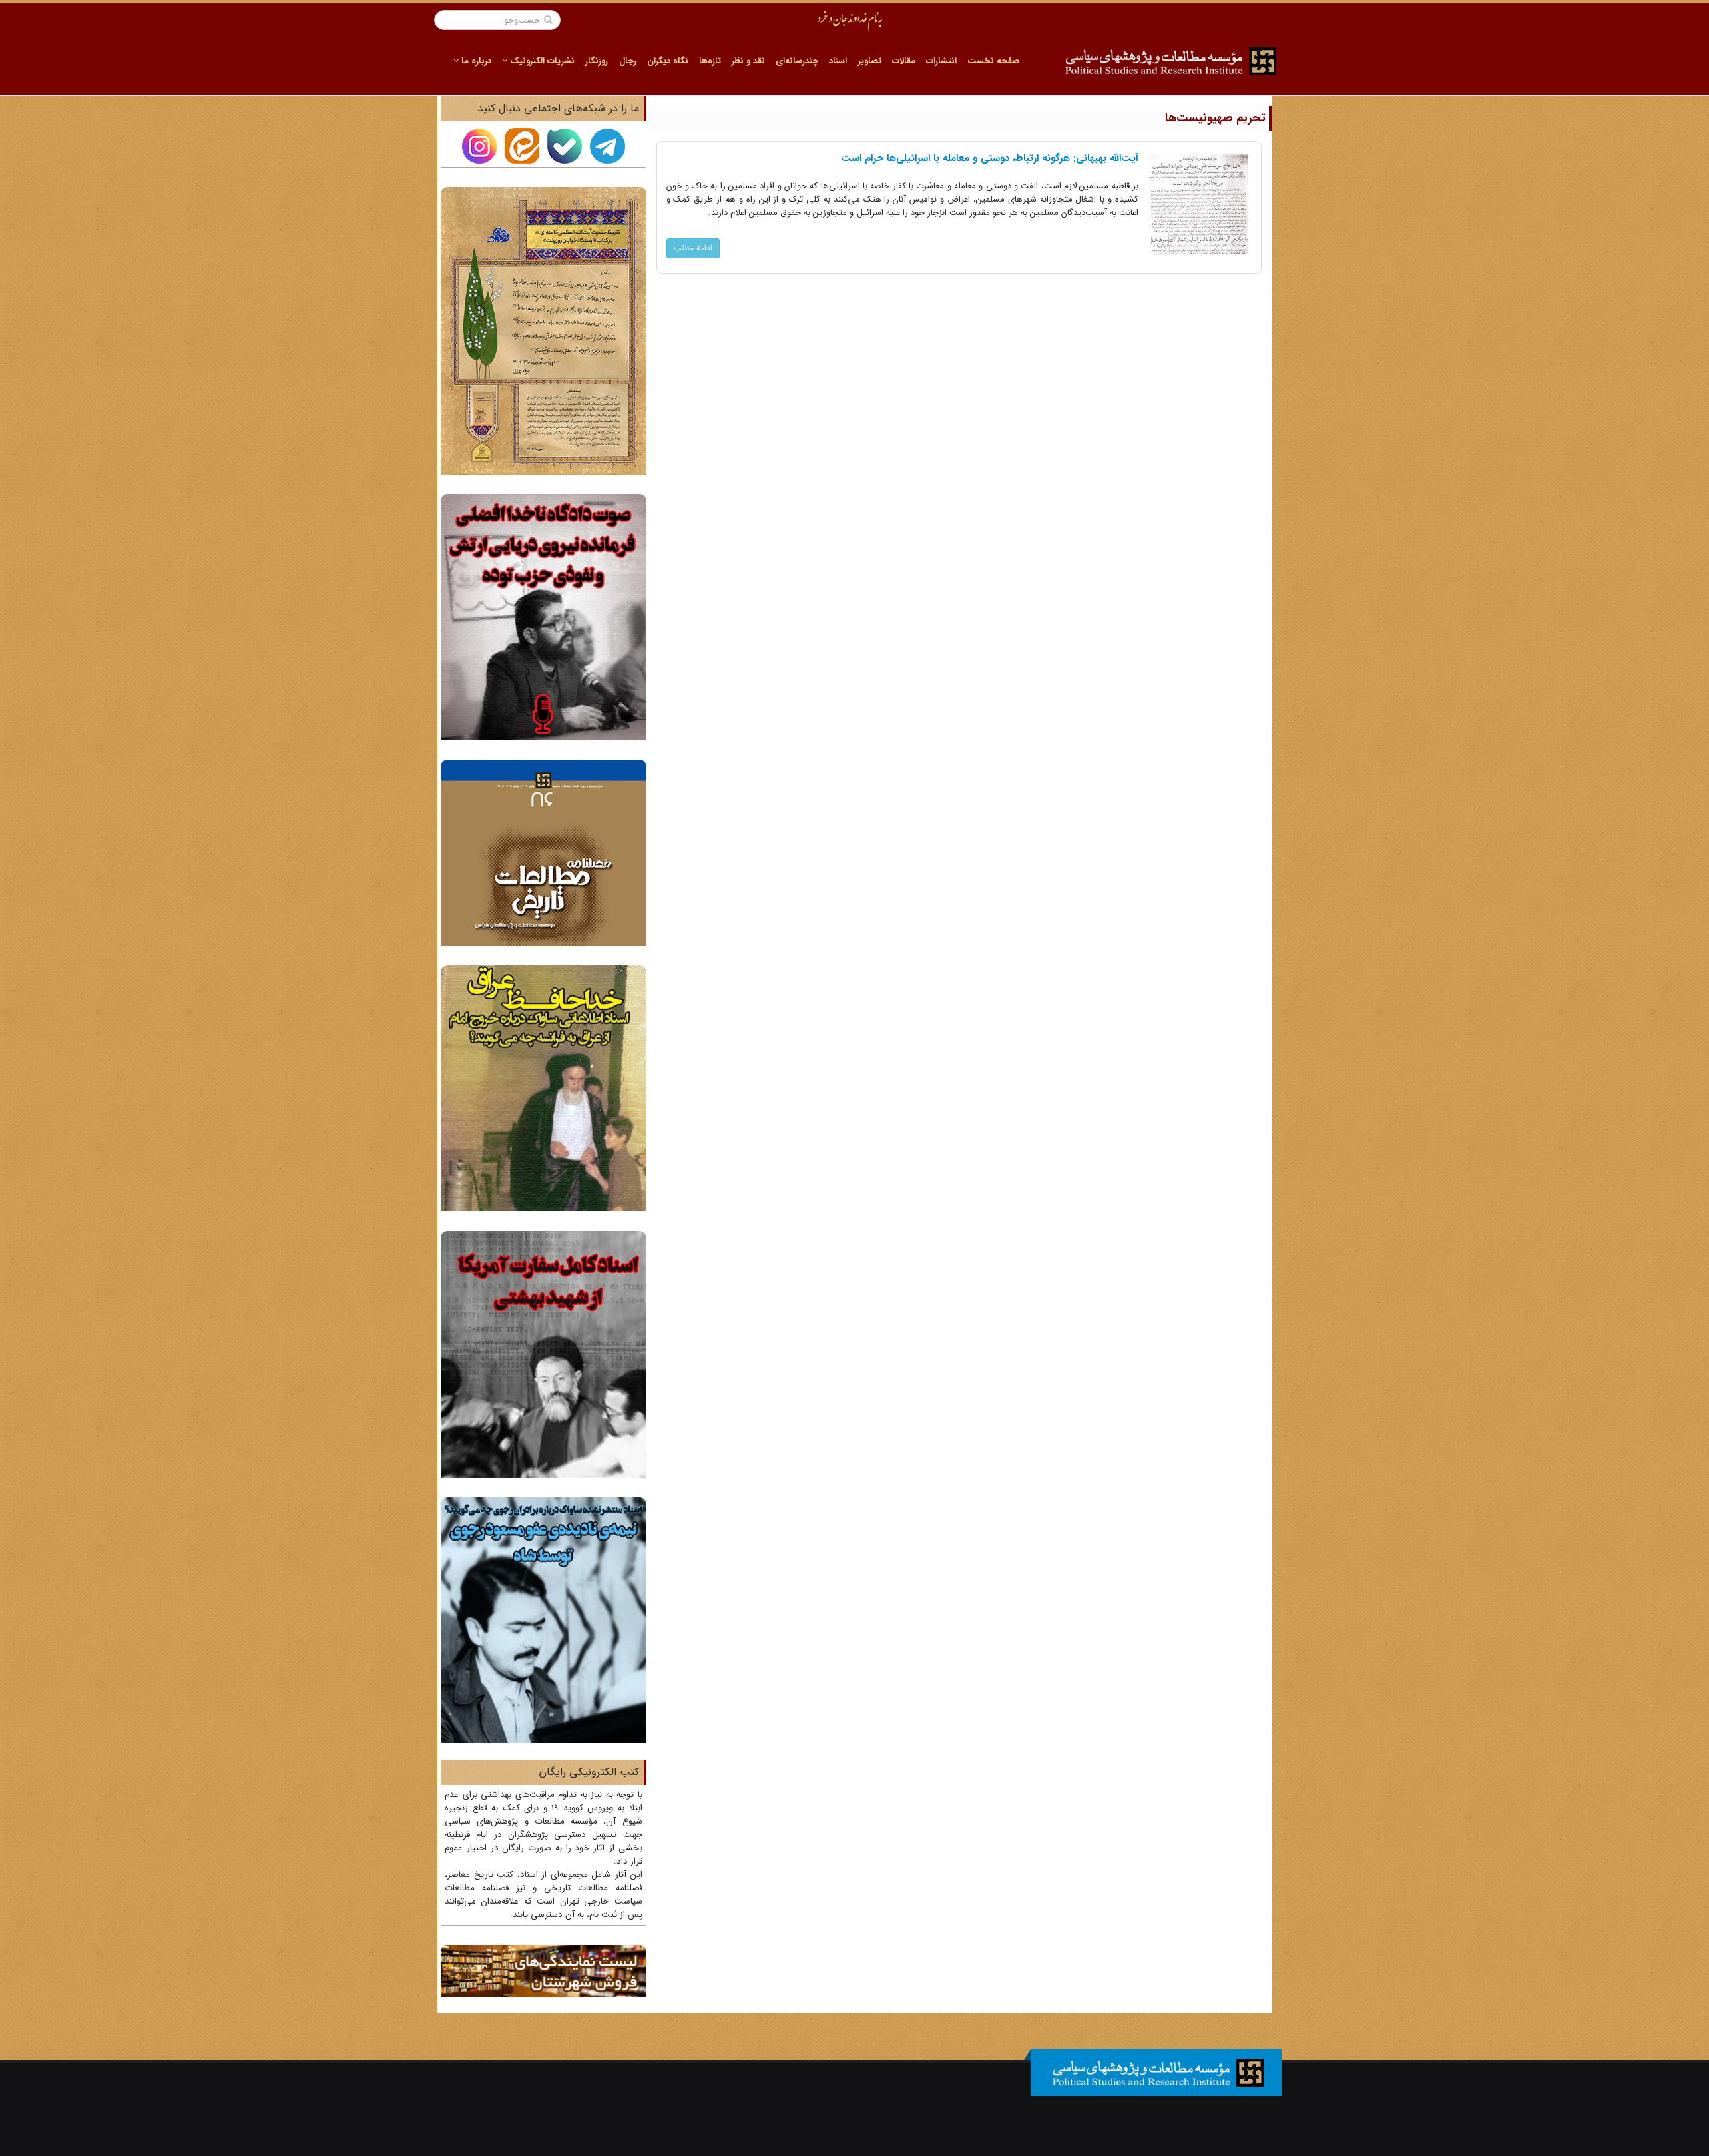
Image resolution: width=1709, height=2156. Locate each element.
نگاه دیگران (668, 61)
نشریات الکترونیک (541, 61)
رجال (628, 61)
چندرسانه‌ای (797, 61)
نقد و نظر (748, 61)
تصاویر (870, 61)
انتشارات (941, 61)
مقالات (904, 61)
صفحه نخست (993, 61)
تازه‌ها (710, 61)
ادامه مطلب (693, 248)
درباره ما (475, 61)
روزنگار (597, 61)
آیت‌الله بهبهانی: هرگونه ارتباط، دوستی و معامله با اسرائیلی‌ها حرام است (990, 158)
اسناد (838, 61)
